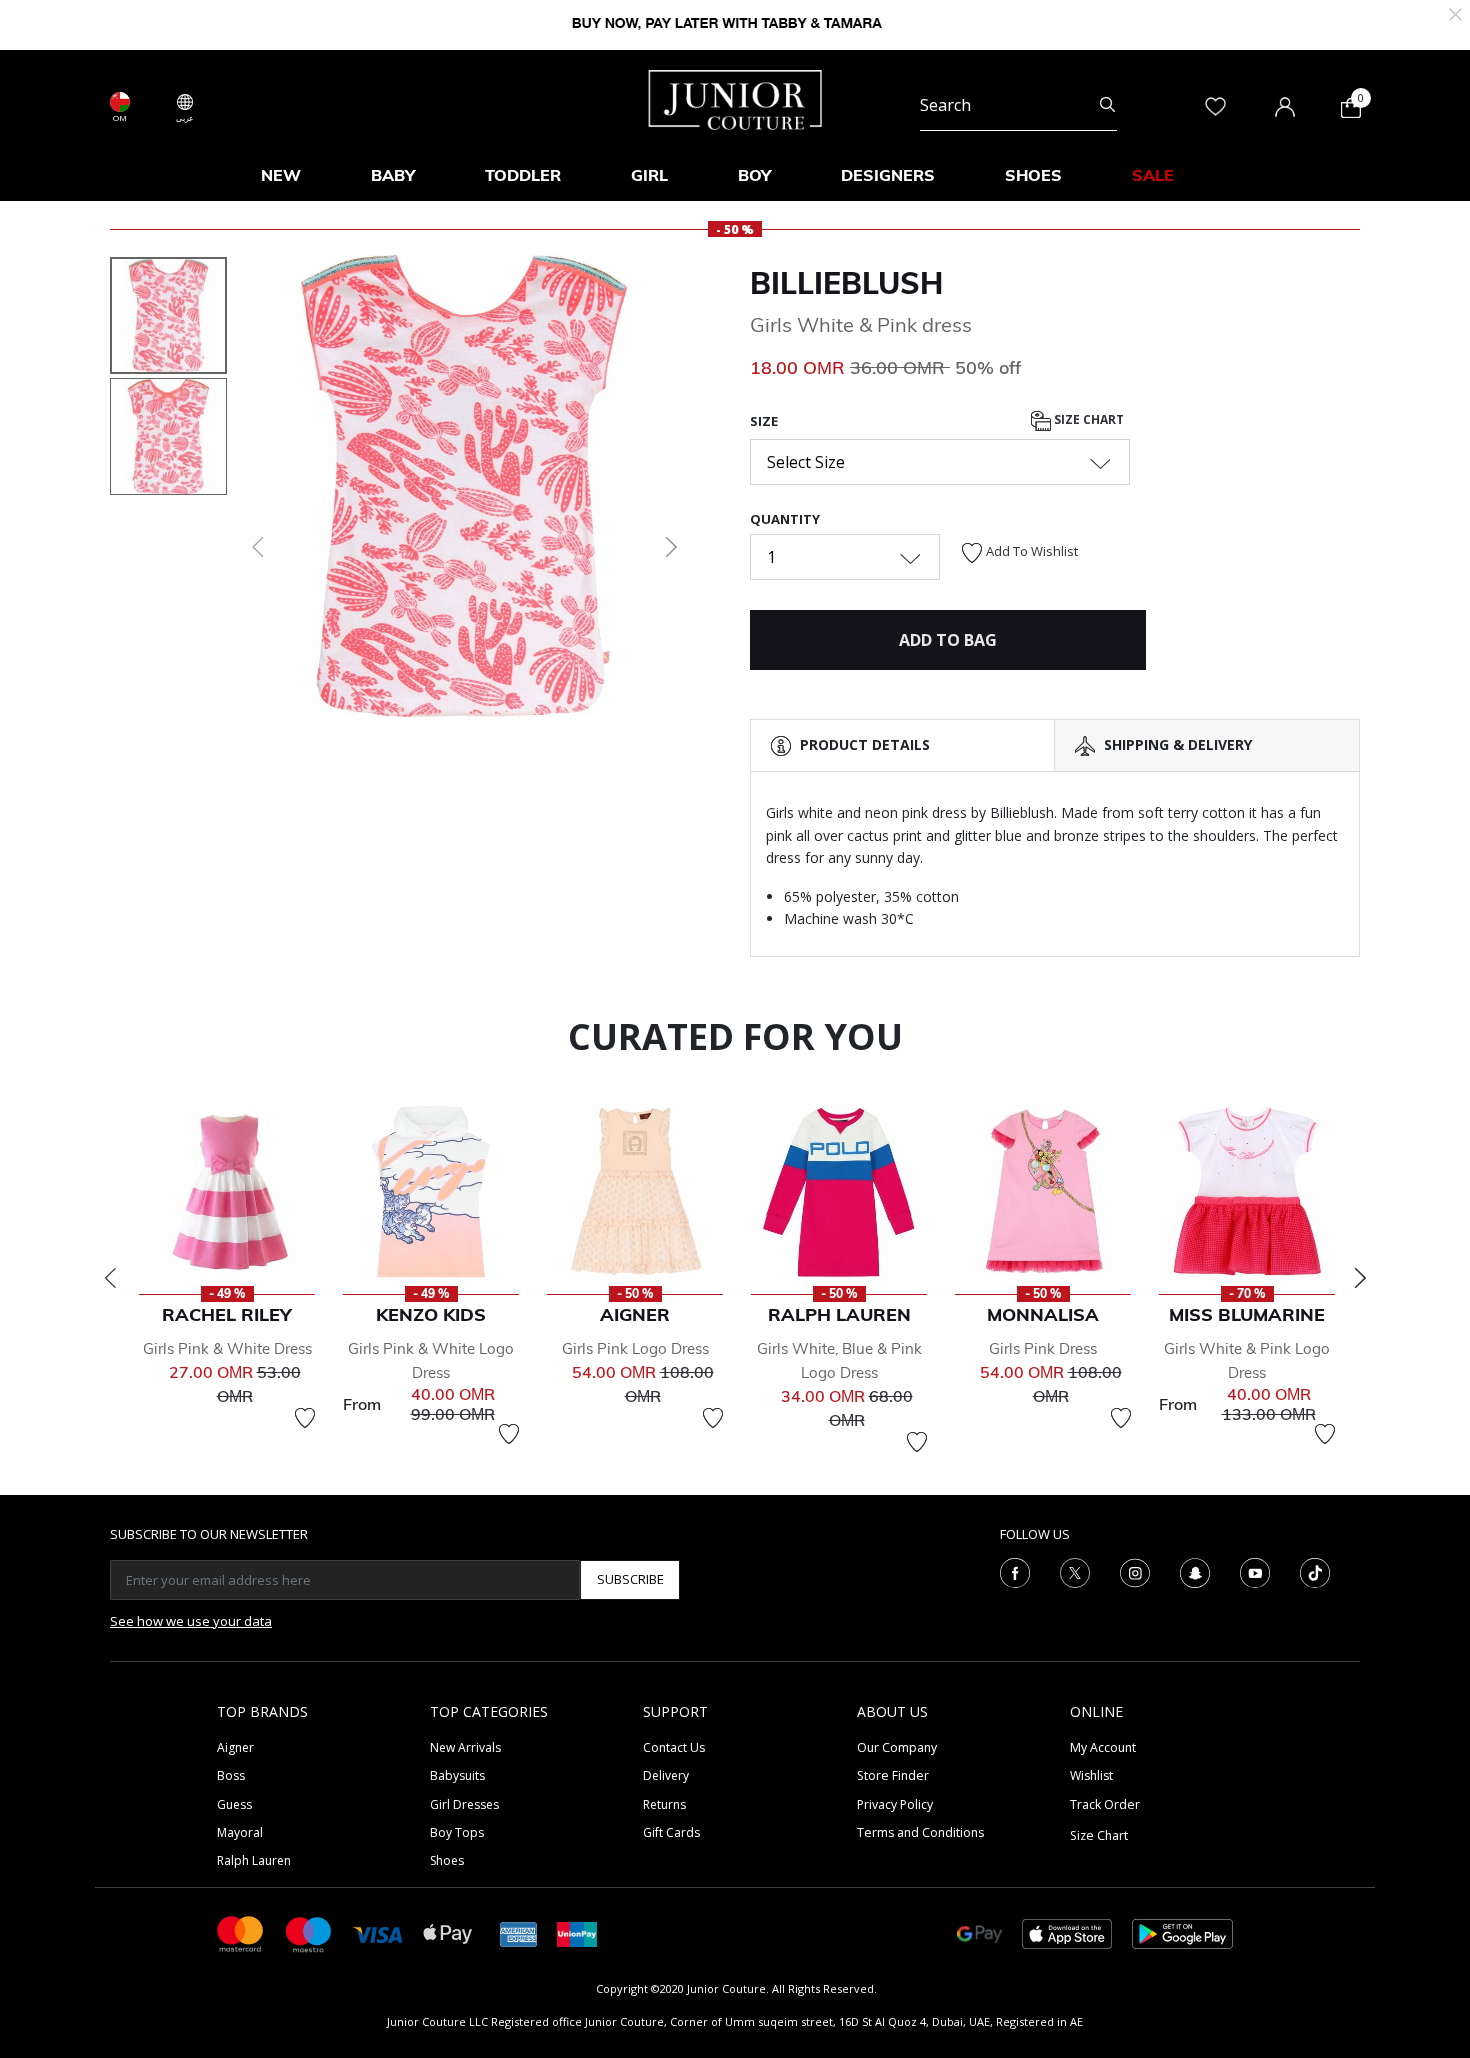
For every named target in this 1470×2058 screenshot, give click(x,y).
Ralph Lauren (254, 1860)
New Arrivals (465, 1747)
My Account (1103, 1747)
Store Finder (893, 1775)
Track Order (1105, 1804)
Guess (234, 1804)
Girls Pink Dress (1043, 1348)
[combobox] (1018, 106)
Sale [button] (1153, 175)
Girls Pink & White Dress (227, 1348)
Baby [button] (393, 175)
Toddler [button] (523, 175)
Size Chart (1087, 419)
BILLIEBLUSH (846, 283)
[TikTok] (1315, 1571)
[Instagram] (1135, 1571)
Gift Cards (671, 1832)
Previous (110, 1278)
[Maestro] (309, 1932)
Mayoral (240, 1832)
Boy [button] (754, 175)
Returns (664, 1804)
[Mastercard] (241, 1932)
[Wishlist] (305, 1418)
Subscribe (630, 1579)
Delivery (666, 1775)
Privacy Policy (895, 1804)
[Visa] (378, 1933)
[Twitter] (1075, 1571)
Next (1360, 1278)
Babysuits (457, 1775)
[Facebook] (1015, 1571)
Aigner (235, 1747)
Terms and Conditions (920, 1832)
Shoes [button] (1033, 175)
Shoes (447, 1860)
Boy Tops (457, 1832)
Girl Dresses (464, 1804)
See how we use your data (191, 1621)
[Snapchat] (1195, 1571)
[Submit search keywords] (1107, 106)
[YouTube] (1255, 1571)
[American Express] (519, 1932)
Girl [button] (649, 175)
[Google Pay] (979, 1932)
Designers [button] (888, 175)
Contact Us (674, 1747)
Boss (231, 1775)
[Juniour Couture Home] (735, 98)
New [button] (281, 175)
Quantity (785, 519)
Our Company (897, 1747)
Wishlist (1091, 1775)
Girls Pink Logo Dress (635, 1348)
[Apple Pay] (448, 1932)
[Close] (1455, 12)
